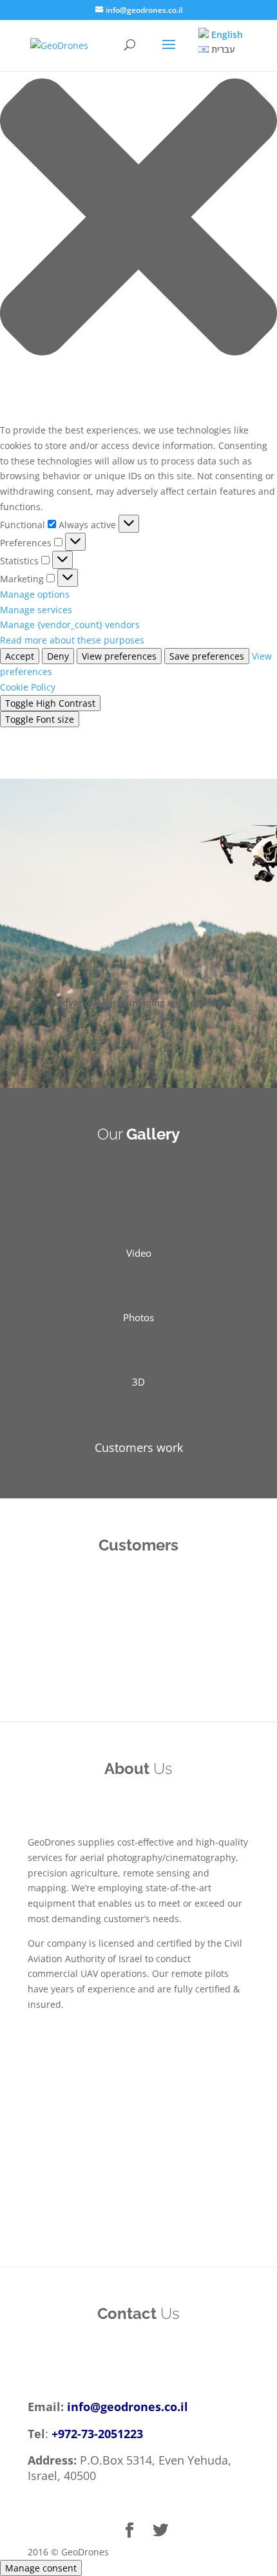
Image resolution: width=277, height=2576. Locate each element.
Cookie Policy (28, 687)
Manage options (35, 594)
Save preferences (207, 656)
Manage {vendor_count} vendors (70, 625)
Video (139, 1253)
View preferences (119, 656)
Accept (20, 656)
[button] (138, 219)
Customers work (139, 1447)
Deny (58, 656)
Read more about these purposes (72, 640)
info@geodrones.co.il (128, 2407)
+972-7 (70, 2434)
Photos (138, 1317)
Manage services (36, 610)
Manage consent (41, 2568)
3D (138, 1382)
